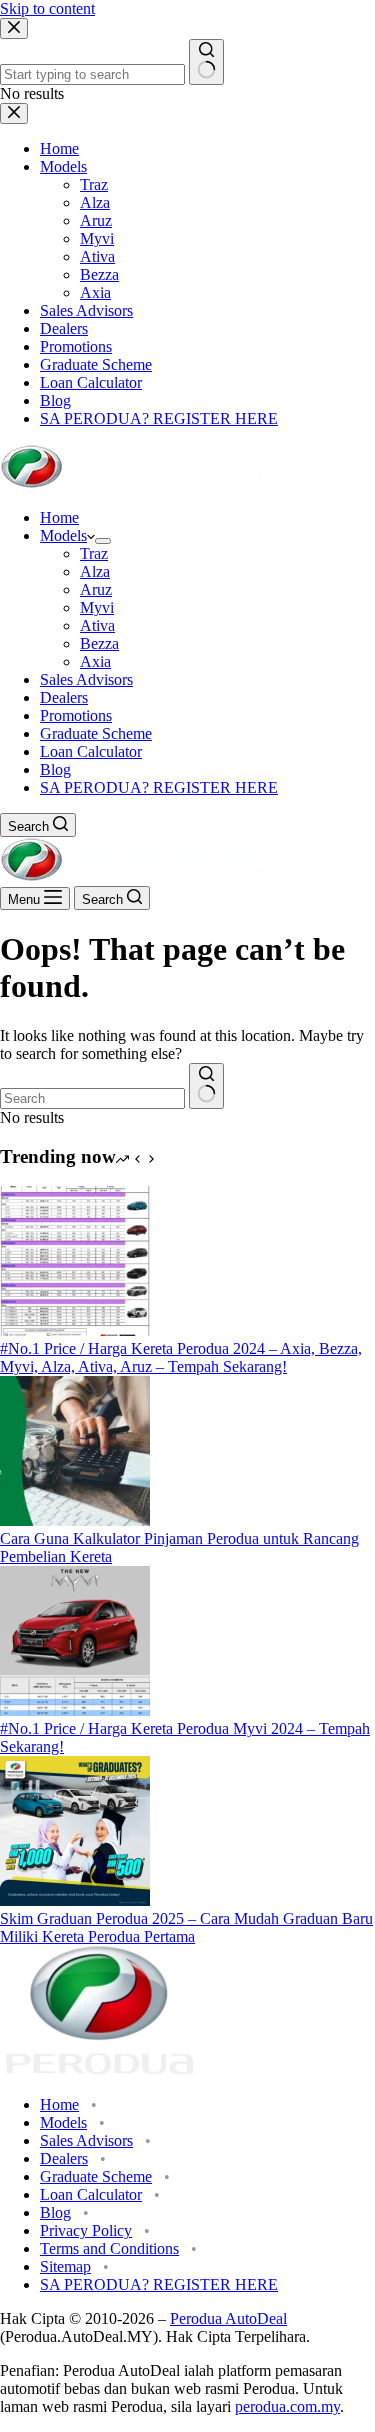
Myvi (97, 607)
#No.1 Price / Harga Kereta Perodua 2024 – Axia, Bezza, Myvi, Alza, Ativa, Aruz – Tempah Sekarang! (181, 1357)
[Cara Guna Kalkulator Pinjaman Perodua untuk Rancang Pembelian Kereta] (75, 1520)
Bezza (99, 643)
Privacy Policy (86, 2230)
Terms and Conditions (109, 2248)
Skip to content (47, 8)
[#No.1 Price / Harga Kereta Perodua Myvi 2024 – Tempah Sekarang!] (75, 1710)
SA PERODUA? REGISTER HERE (159, 787)
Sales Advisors (86, 679)
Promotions (76, 715)
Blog (55, 769)
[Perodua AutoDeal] (131, 483)
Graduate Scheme (96, 733)
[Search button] (206, 1086)
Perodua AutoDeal (228, 2318)
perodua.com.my (287, 2406)
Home (59, 517)
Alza (95, 571)
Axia (95, 661)
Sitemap (65, 2266)
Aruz (96, 589)
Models (63, 535)
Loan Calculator (91, 751)
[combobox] (92, 1098)
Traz (94, 553)
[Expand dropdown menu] (103, 541)
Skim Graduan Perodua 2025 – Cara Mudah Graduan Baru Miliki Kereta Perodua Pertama (186, 1927)
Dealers (64, 697)
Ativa (97, 625)
